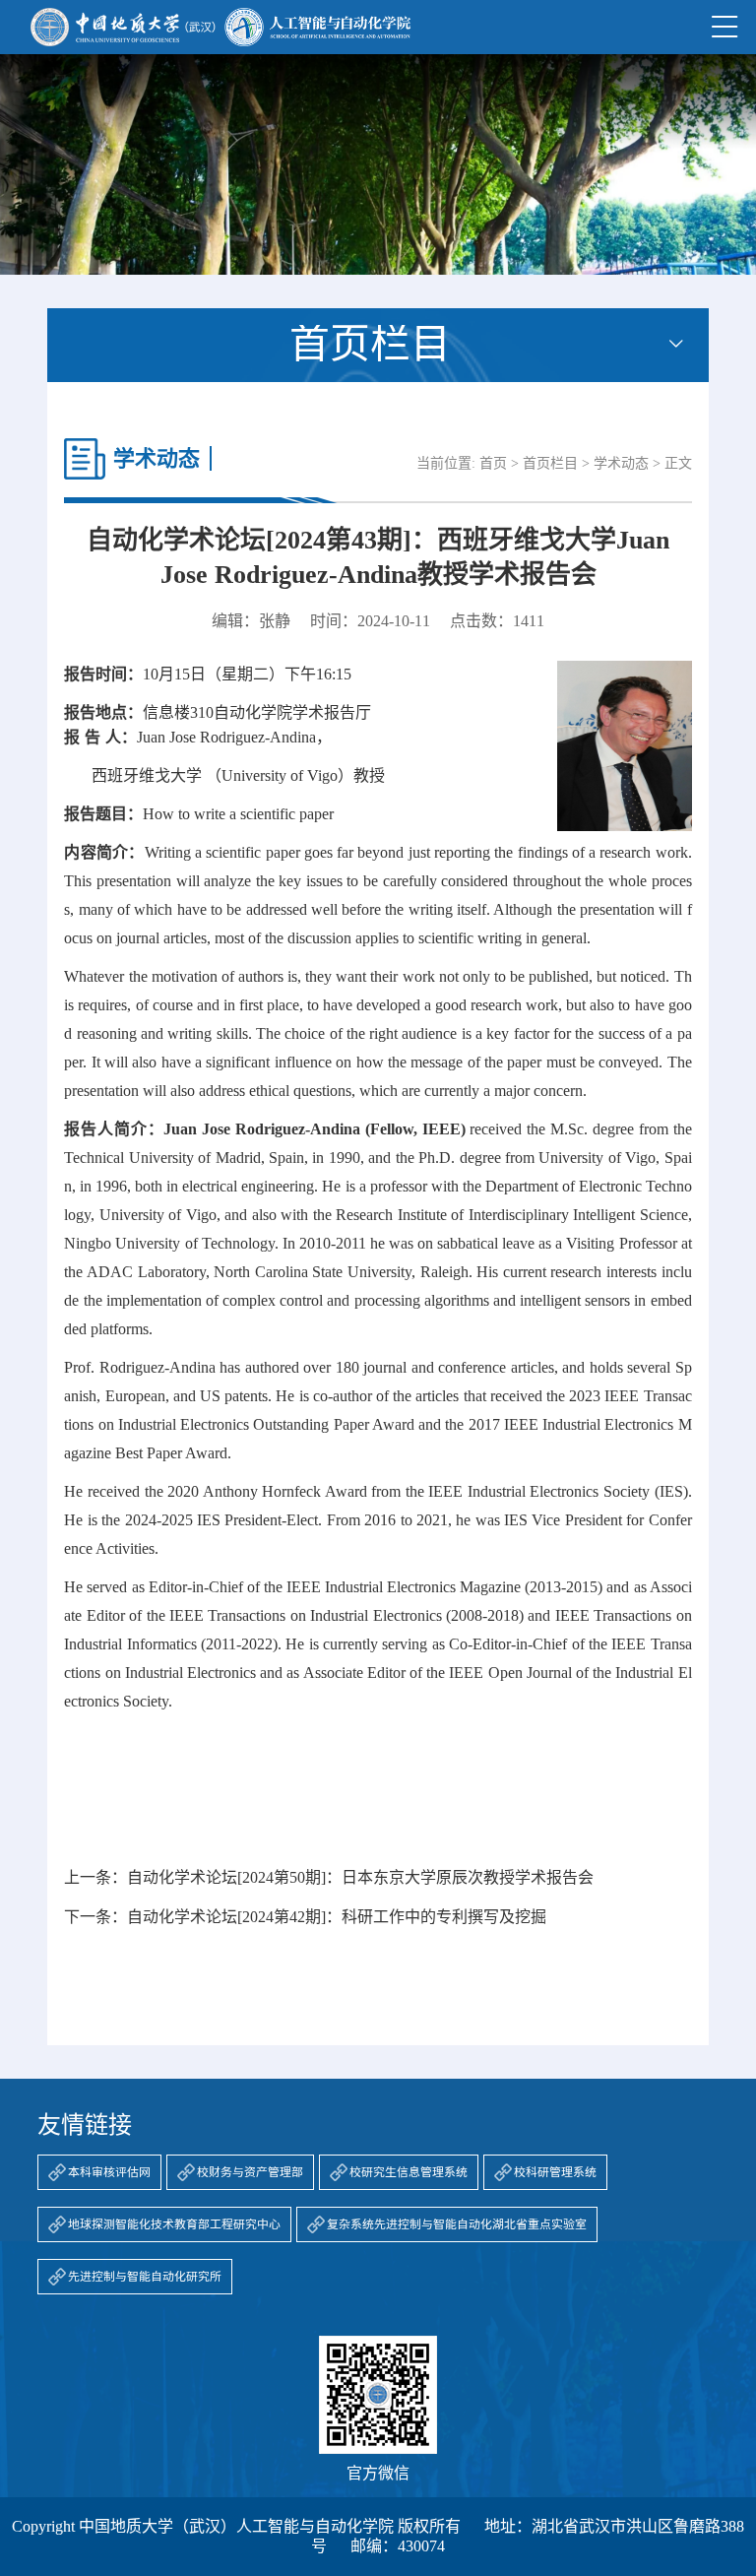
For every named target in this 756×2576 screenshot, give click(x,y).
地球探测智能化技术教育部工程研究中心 (174, 2224)
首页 (493, 463)
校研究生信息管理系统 (409, 2172)
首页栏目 (550, 463)
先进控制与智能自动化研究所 (145, 2277)
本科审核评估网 (109, 2172)
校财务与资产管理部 (250, 2172)
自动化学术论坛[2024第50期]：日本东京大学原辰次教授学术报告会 (360, 1877)
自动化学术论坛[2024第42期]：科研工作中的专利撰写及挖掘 (337, 1917)
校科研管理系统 (555, 2172)
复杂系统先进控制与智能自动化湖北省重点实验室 (457, 2224)
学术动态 (621, 463)
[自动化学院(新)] (220, 27)
